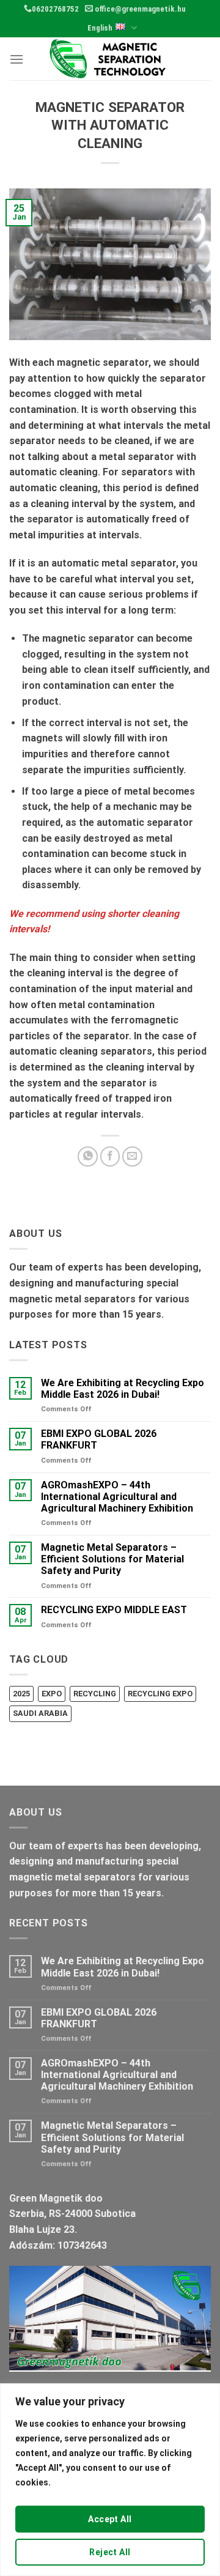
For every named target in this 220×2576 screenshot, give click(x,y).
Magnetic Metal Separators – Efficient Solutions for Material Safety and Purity (112, 1559)
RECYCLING (95, 1694)
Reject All (110, 2552)
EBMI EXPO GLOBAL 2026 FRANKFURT (99, 1439)
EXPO (52, 1694)
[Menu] (16, 59)
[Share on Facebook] (110, 1156)
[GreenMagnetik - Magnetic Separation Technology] (110, 59)
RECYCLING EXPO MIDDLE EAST (114, 1610)
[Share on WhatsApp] (88, 1156)
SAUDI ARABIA (40, 1713)
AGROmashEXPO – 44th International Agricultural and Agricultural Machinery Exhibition (117, 1497)
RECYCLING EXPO (160, 1694)
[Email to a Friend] (132, 1156)
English (100, 28)
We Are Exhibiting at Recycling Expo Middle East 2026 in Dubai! (123, 1389)
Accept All (110, 2519)
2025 (21, 1694)
